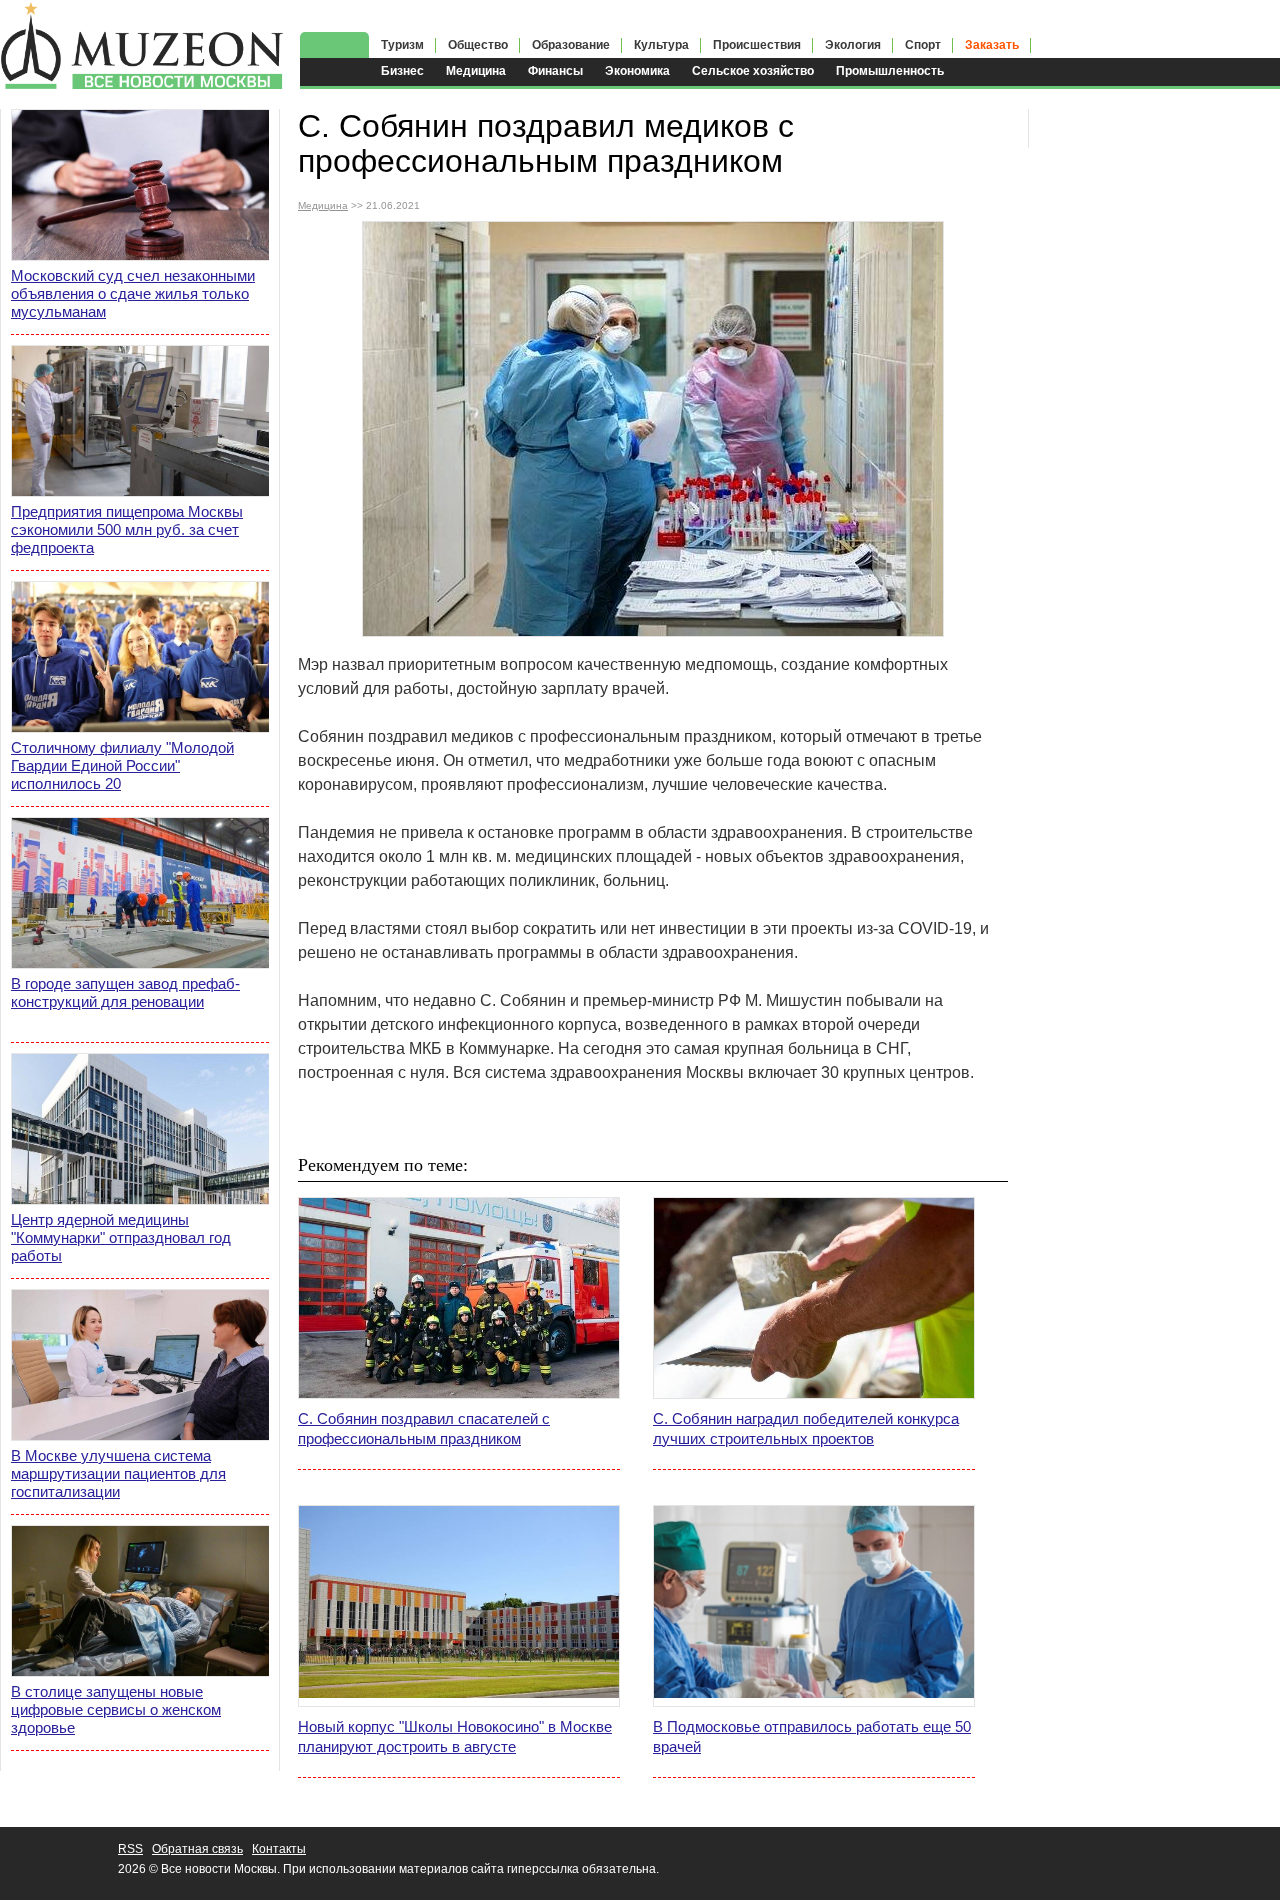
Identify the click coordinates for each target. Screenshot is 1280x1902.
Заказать (992, 45)
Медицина (476, 71)
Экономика (637, 71)
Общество (478, 45)
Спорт (923, 45)
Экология (853, 45)
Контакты (279, 1849)
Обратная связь (197, 1849)
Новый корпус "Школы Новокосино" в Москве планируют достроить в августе (455, 1736)
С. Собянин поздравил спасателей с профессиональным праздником (424, 1428)
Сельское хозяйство (753, 71)
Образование (571, 45)
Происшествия (757, 45)
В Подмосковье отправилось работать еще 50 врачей (812, 1736)
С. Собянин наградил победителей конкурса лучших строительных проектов (806, 1428)
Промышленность (890, 71)
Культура (661, 45)
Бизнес (402, 71)
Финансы (555, 71)
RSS (130, 1849)
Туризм (402, 45)
